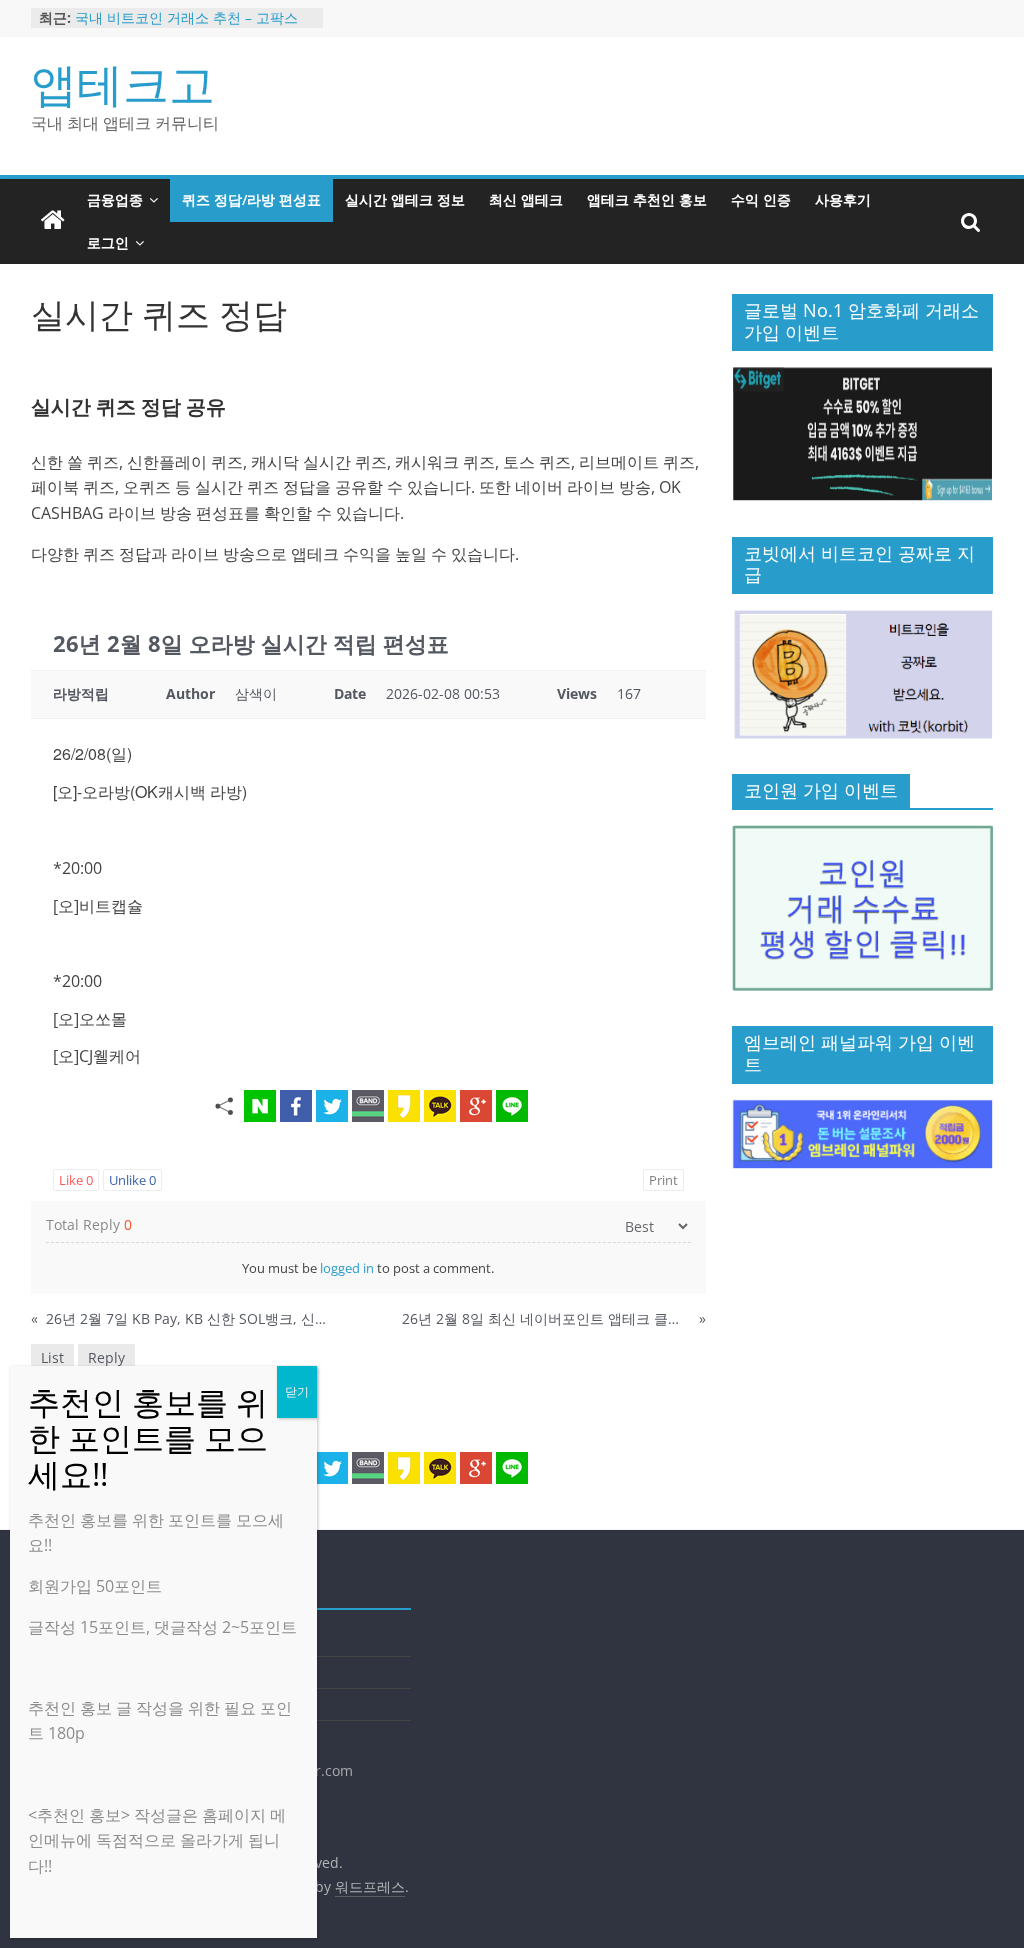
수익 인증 (761, 199)
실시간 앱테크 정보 (405, 199)
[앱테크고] (53, 221)
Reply (106, 1357)
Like (76, 1180)
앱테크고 (123, 83)
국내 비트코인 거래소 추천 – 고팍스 (186, 17)
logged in (347, 1268)
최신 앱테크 (526, 199)
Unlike (132, 1180)
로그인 (108, 242)
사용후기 (843, 199)
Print (663, 1180)
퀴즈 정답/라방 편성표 (251, 199)
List (52, 1357)
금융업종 (115, 199)
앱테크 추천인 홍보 (647, 199)
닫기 (297, 1391)
